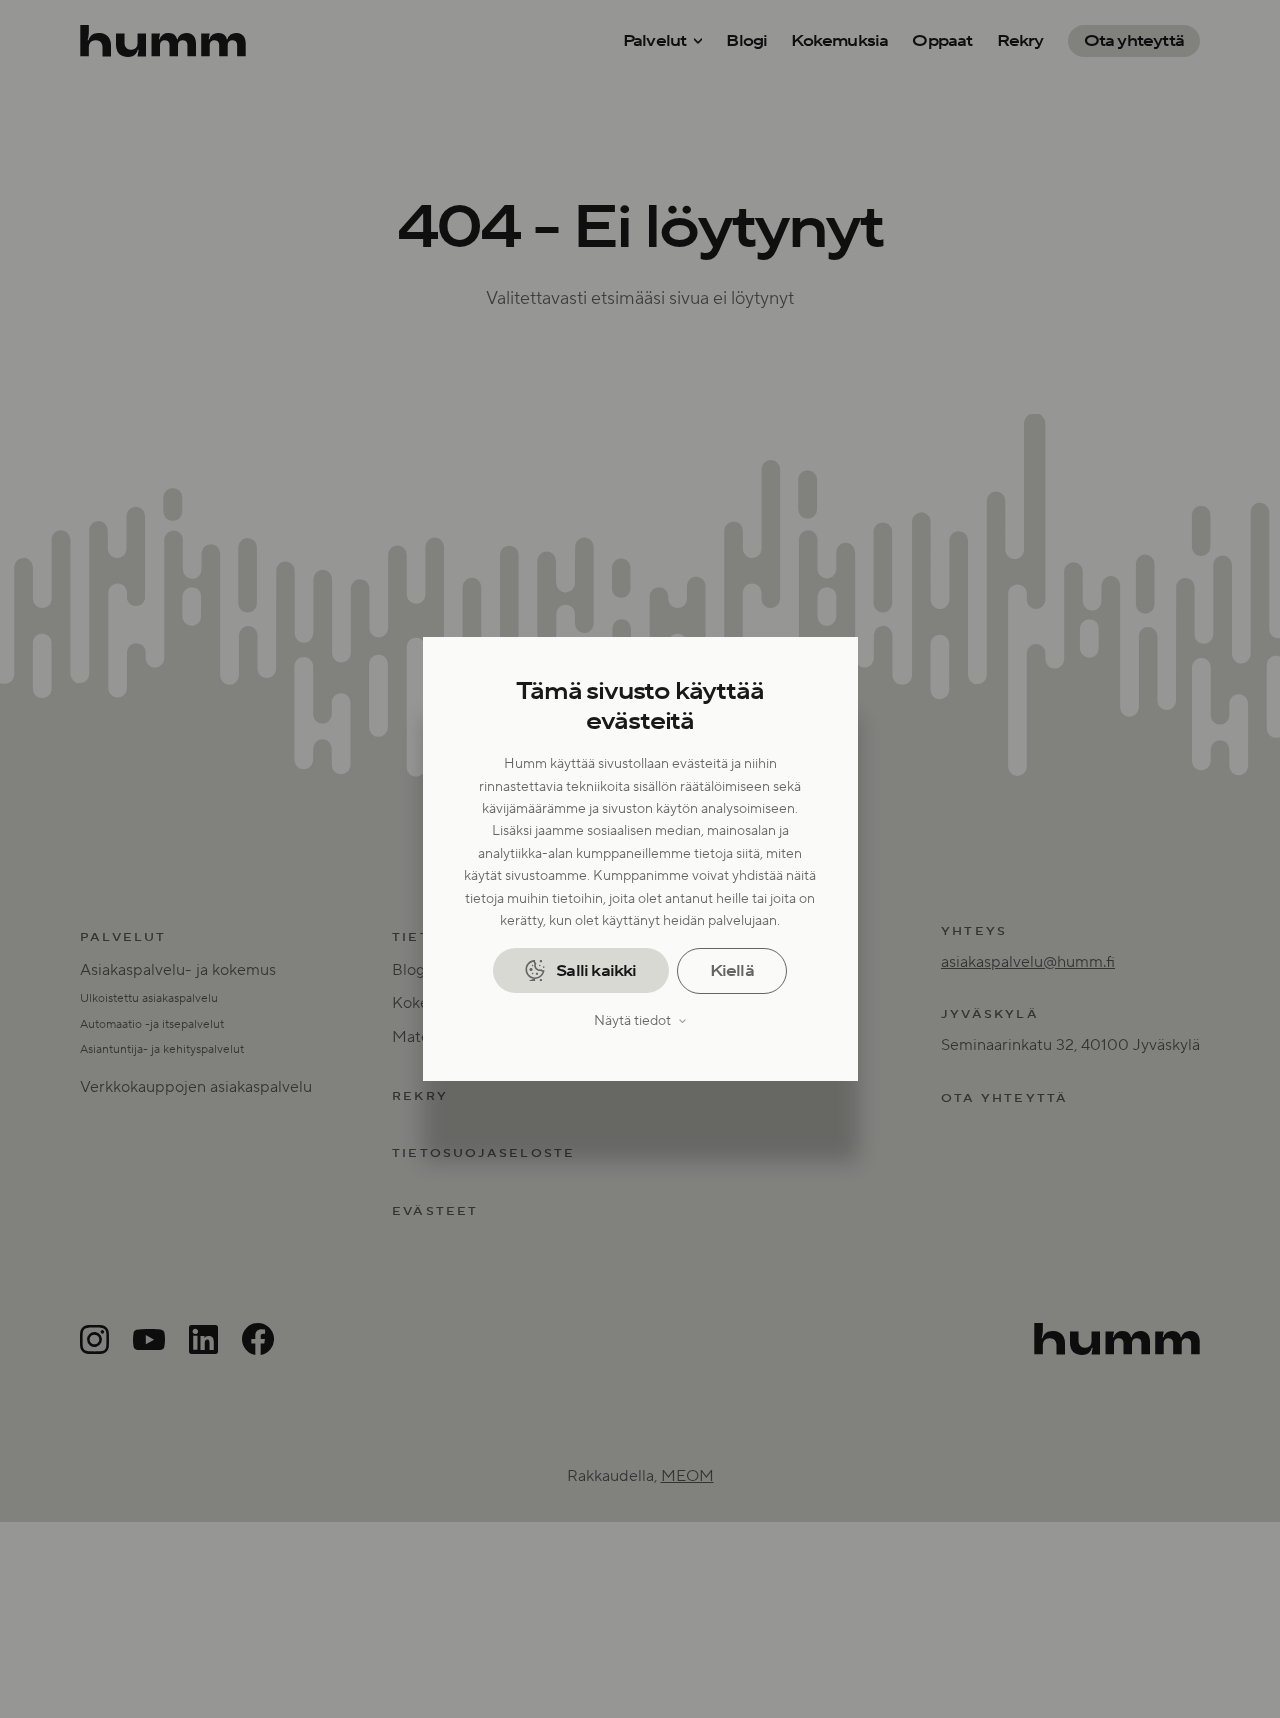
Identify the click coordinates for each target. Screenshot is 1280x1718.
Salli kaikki (596, 971)
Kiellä (732, 971)
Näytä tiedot (632, 1021)
